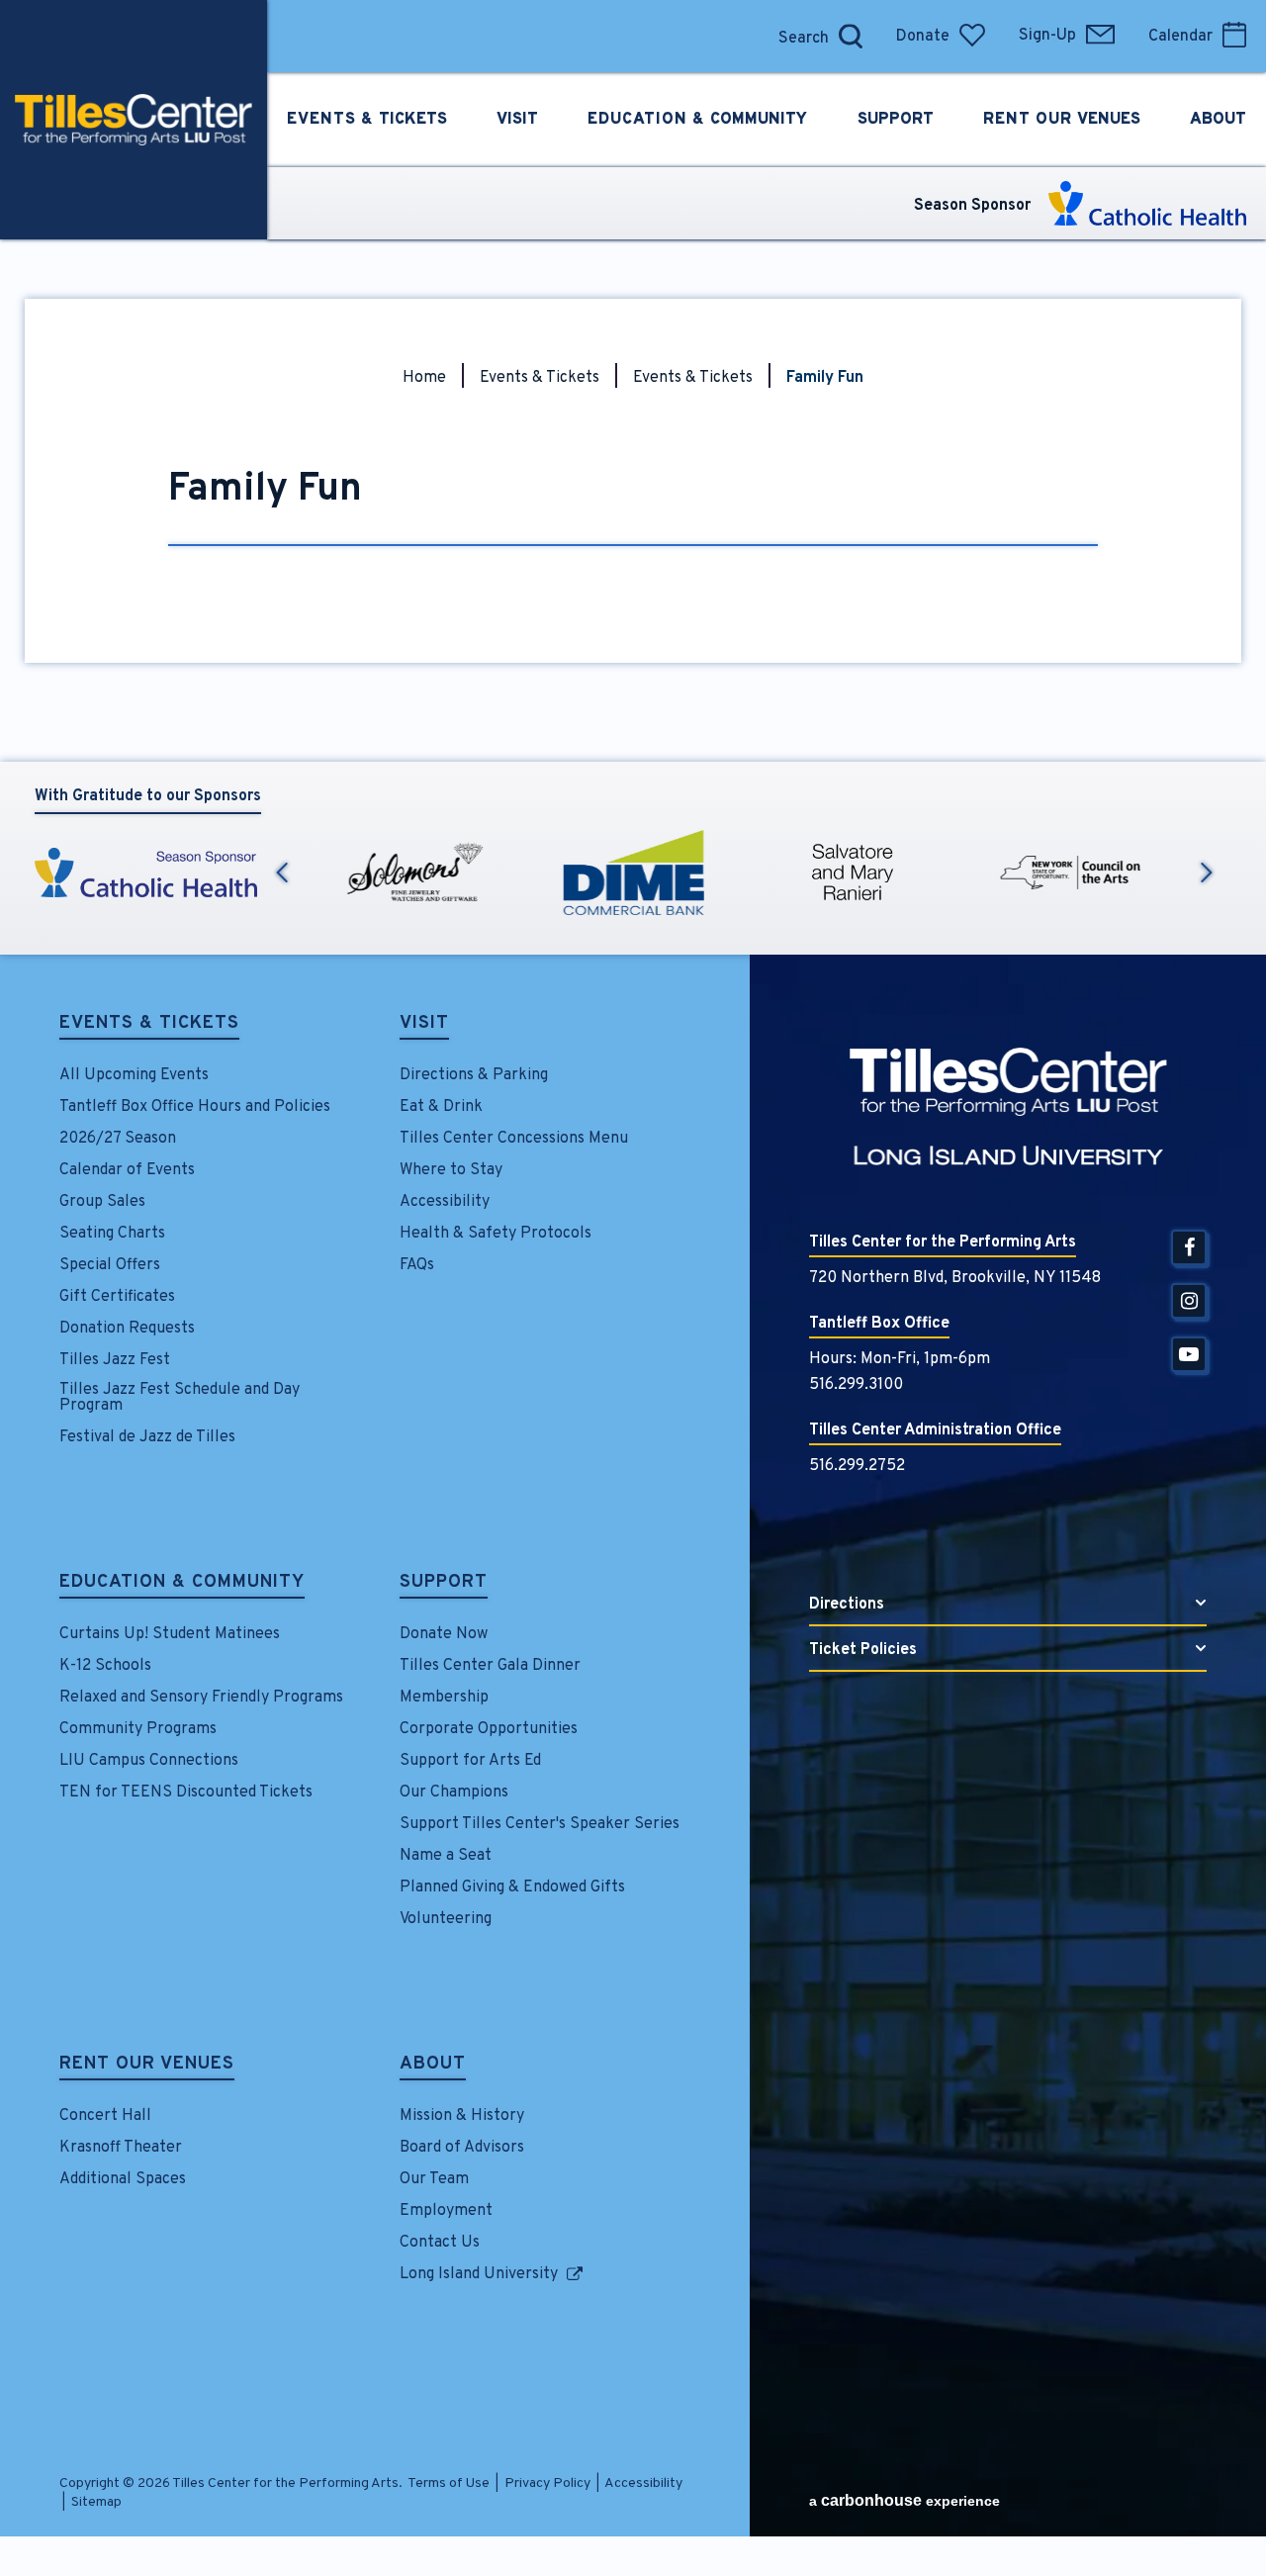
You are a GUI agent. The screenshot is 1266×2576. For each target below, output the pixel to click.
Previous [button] (282, 873)
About (433, 2066)
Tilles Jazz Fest (115, 1360)
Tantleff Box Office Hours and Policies (195, 1107)
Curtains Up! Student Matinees (170, 1634)
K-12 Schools (105, 1666)
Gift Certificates (117, 1297)
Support (444, 1584)
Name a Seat (446, 1856)
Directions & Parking (474, 1075)
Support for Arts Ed (470, 1761)
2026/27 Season (118, 1139)
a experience (904, 2500)
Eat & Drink (441, 1107)
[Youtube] (1189, 1354)
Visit (424, 1025)
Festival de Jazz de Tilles (147, 1437)
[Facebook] (1189, 1247)
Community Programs (138, 1729)
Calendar (1180, 37)
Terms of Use (449, 2484)
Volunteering (446, 1919)
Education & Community (182, 1584)
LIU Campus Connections (149, 1761)
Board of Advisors (462, 2148)
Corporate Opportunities (489, 1729)
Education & (697, 120)
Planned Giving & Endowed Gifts (512, 1887)
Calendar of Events (127, 1170)
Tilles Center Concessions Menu (514, 1139)
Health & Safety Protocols (496, 1234)
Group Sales (102, 1202)
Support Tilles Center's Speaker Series (540, 1824)
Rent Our (1062, 120)
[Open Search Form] (851, 36)
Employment (446, 2211)
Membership (444, 1698)
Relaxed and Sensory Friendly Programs (201, 1698)
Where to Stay (451, 1170)
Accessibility (445, 1202)
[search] (747, 36)
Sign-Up (1047, 36)
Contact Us (440, 2243)
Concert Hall (105, 2116)
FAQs (417, 1265)
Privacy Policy (547, 2484)
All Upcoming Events (134, 1075)
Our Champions (454, 1793)
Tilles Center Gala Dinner (490, 1666)
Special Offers (110, 1265)
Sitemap (96, 2502)
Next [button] (1207, 873)
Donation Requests (127, 1329)
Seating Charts (112, 1234)
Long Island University (479, 2274)
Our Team (434, 2179)
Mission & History (462, 2116)
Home (424, 378)
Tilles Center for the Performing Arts (134, 120)
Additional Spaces (123, 2179)
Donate (923, 37)
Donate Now (444, 1634)
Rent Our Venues (147, 2066)
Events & (367, 120)
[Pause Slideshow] (1206, 828)
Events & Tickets (540, 378)
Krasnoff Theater (121, 2148)
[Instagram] (1189, 1301)
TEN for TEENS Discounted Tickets (186, 1793)
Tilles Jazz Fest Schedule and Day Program (180, 1398)
